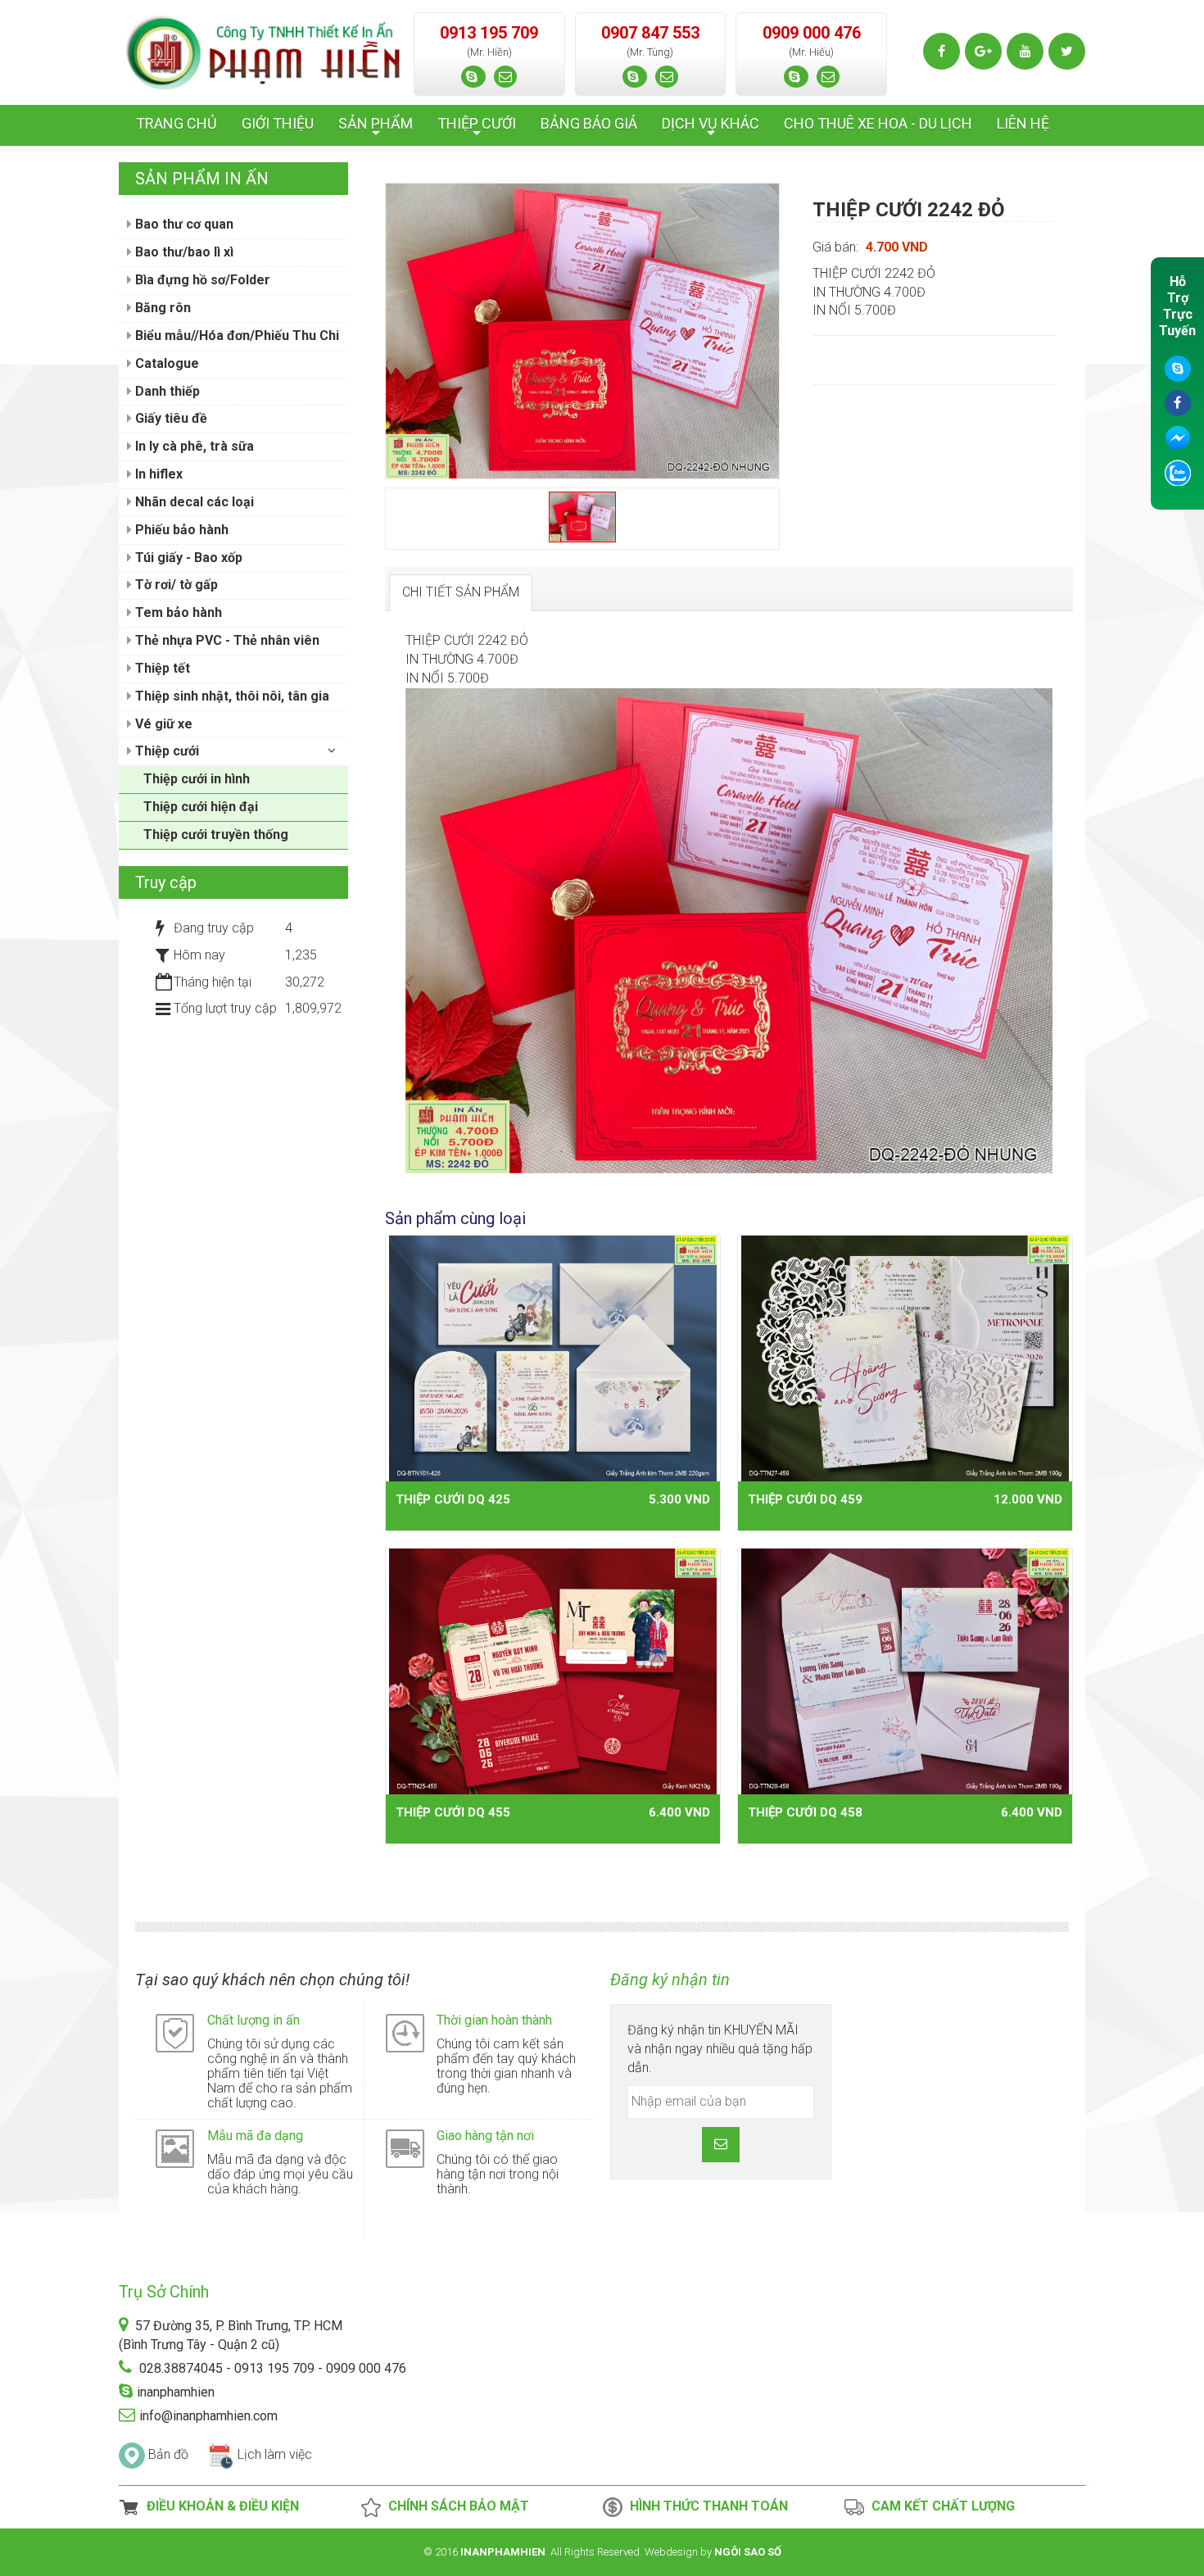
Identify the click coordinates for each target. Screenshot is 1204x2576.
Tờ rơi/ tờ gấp (175, 585)
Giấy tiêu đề (170, 418)
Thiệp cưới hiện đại (201, 807)
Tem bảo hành (177, 612)
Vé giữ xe (162, 724)
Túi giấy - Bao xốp (187, 558)
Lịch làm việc (275, 2454)
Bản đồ (168, 2454)
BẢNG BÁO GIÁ (589, 123)
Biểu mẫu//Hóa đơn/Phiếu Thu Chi (235, 336)
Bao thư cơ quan (183, 224)
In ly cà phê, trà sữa (193, 446)
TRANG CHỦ (177, 123)
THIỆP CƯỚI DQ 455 (453, 1812)
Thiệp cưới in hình (197, 779)
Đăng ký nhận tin (670, 1980)
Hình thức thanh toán (706, 2506)
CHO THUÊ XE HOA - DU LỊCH (878, 123)
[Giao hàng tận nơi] (405, 2148)
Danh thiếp (166, 391)
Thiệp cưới (165, 751)
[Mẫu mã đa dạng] (175, 2148)
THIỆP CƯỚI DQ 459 (805, 1499)
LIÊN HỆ (1023, 123)
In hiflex (157, 474)
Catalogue (165, 363)
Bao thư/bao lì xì (183, 252)
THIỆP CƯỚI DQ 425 (453, 1499)
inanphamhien (176, 2392)
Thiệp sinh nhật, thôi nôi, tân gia (231, 696)
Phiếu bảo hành (180, 530)
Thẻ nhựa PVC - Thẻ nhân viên (226, 640)
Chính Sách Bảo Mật (455, 2506)
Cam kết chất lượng (940, 2506)
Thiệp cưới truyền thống (216, 834)
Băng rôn (161, 308)
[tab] (461, 593)
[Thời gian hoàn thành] (405, 2032)
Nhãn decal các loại (193, 502)
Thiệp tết (161, 668)
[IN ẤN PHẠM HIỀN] (264, 51)
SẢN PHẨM (376, 128)
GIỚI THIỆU (278, 123)
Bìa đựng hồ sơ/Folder (201, 280)
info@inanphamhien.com (208, 2416)
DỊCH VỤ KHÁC (711, 128)
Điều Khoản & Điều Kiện (220, 2506)
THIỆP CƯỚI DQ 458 (805, 1812)
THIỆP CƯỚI (477, 128)
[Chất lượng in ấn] (175, 2032)
